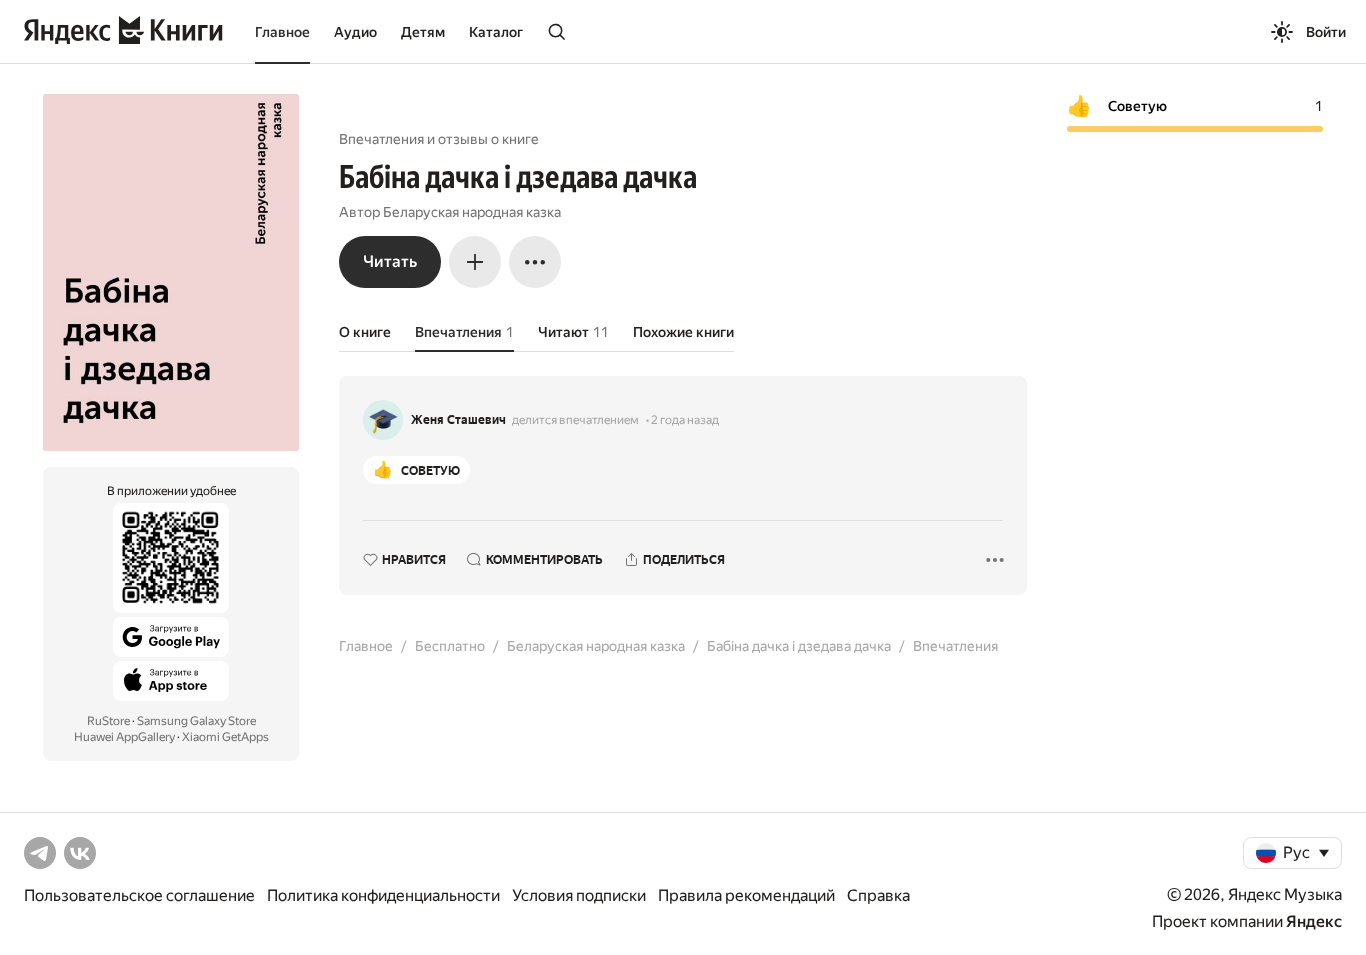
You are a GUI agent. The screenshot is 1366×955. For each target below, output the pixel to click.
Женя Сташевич (458, 420)
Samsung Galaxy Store (196, 721)
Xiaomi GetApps (225, 737)
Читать (390, 261)
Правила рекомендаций (746, 895)
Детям (423, 32)
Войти (1326, 32)
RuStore (108, 721)
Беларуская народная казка (472, 212)
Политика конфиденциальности (383, 895)
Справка (878, 895)
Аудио (355, 32)
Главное (282, 32)
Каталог (496, 32)
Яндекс (1314, 921)
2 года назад (685, 420)
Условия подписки (579, 895)
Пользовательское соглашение (139, 895)
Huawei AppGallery (124, 737)
